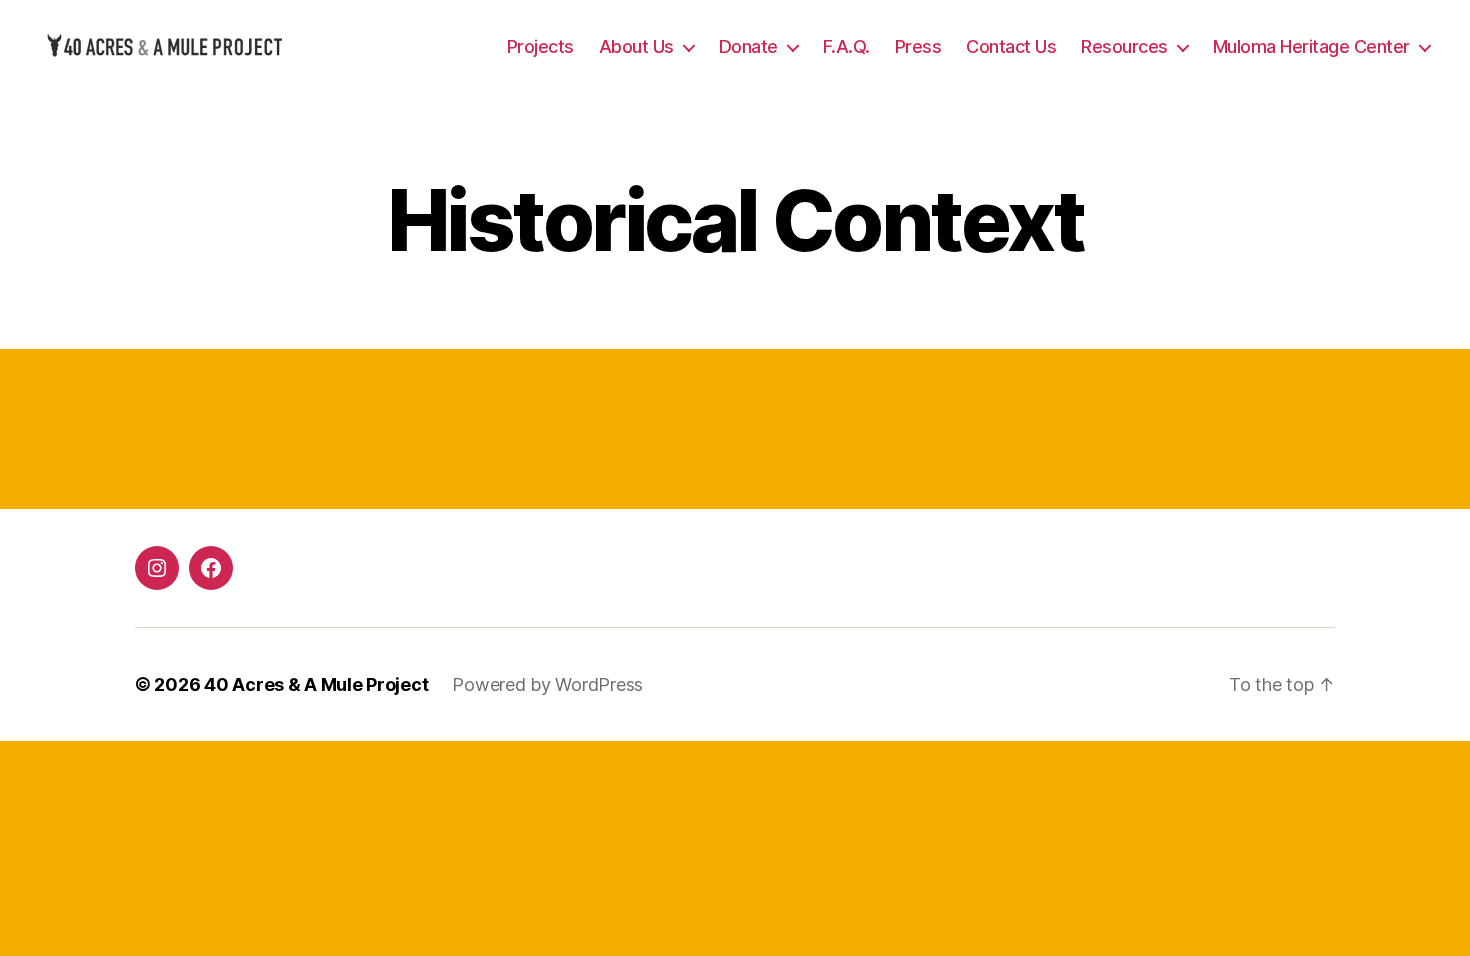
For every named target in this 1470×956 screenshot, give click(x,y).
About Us (636, 46)
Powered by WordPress (547, 684)
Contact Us (1011, 46)
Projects (540, 46)
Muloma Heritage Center (1311, 46)
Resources (1124, 46)
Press (918, 46)
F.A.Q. (846, 46)
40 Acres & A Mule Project (316, 684)
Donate (748, 46)
